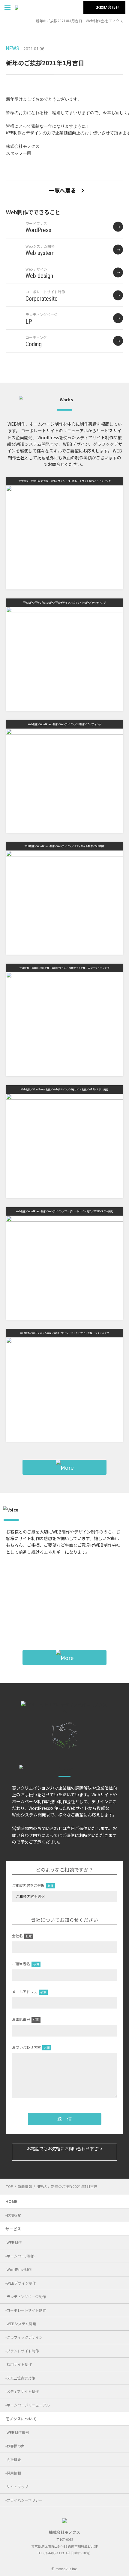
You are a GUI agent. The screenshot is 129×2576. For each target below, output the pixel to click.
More (68, 1605)
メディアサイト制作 (23, 2391)
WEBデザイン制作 (21, 2283)
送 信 (64, 2119)
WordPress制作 (19, 2269)
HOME (11, 2201)
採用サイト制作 (19, 2364)
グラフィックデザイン (25, 2337)
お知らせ (14, 2215)
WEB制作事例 (18, 2432)
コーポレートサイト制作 (26, 2310)
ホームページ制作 (21, 2256)
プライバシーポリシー (25, 2500)
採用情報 (14, 2473)
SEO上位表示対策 (21, 2378)
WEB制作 (14, 2242)
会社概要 (14, 2459)
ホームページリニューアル (28, 2405)
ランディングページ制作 (26, 2296)
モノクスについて (21, 2419)
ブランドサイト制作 (23, 2351)
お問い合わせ (108, 7)
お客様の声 (16, 2446)
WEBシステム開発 (21, 2324)
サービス (13, 2229)
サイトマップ (17, 2486)
